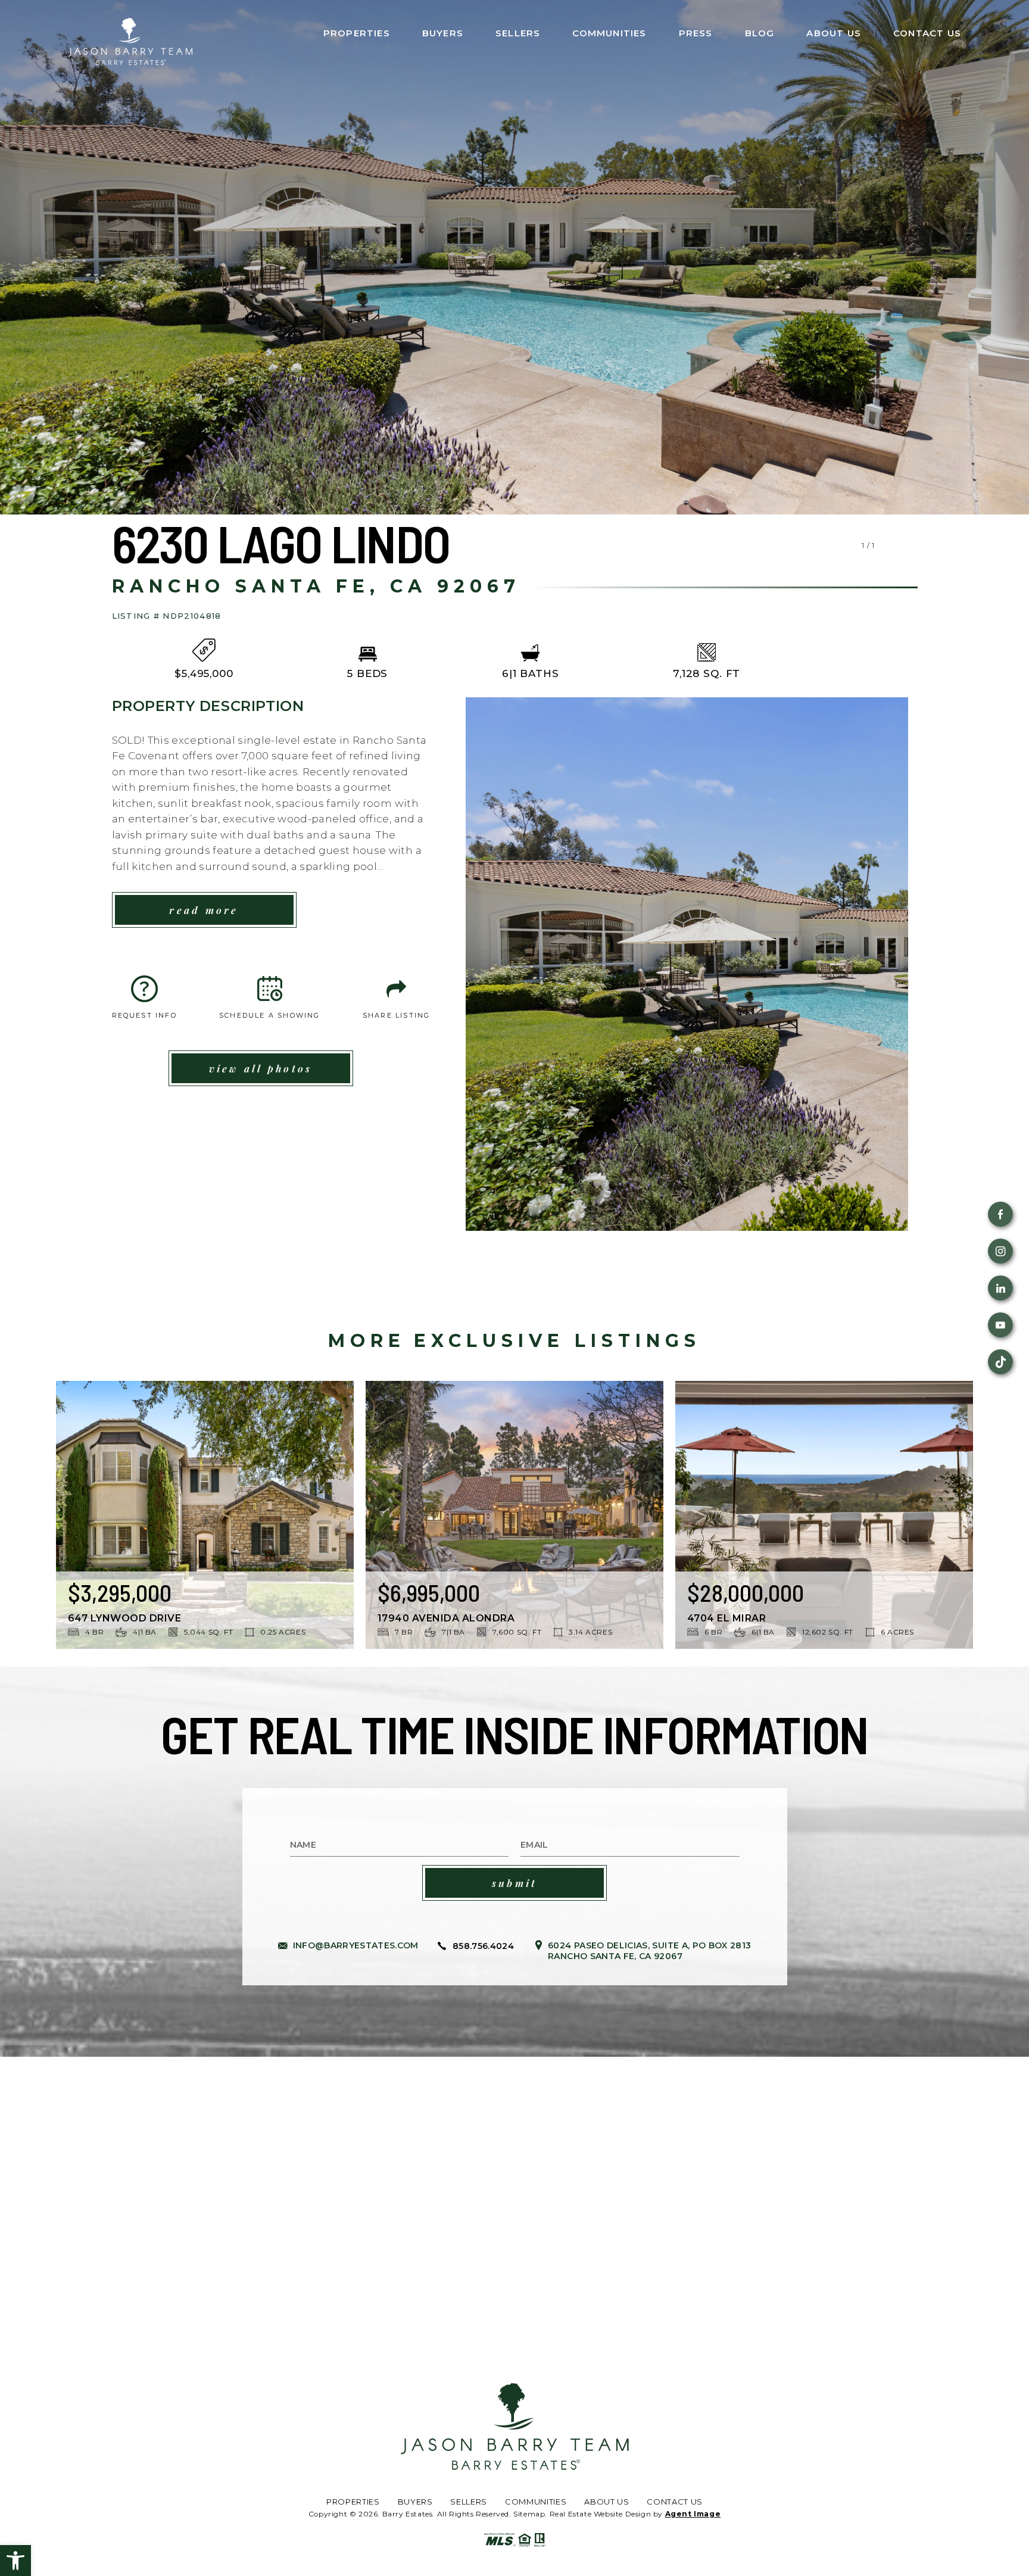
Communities (609, 33)
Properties (357, 33)
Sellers (518, 33)
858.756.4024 (483, 1946)
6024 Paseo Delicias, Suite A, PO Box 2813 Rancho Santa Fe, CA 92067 (649, 1951)
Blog (760, 33)
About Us (834, 33)
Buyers (443, 33)
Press (696, 33)
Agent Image (693, 2514)
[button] (15, 2561)
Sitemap (529, 2514)
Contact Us (927, 33)
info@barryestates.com (356, 1945)
